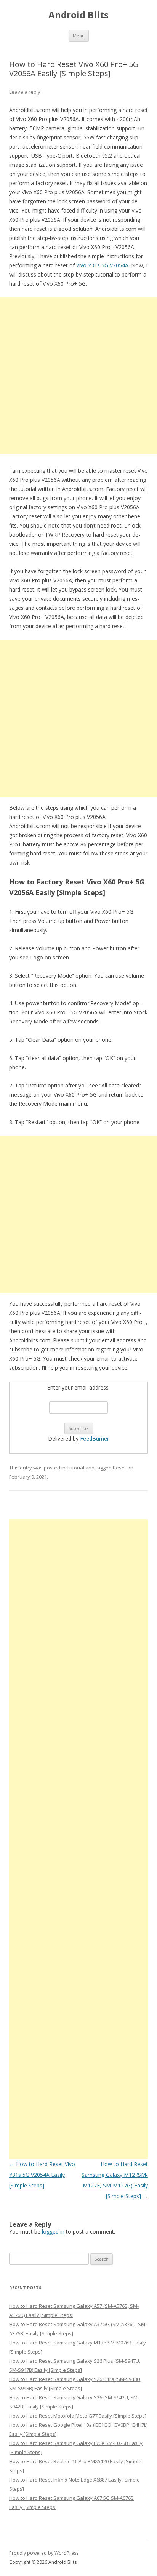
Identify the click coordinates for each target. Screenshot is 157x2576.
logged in (53, 2231)
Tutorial (75, 1468)
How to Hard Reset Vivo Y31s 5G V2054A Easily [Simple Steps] (42, 2175)
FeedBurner (95, 1438)
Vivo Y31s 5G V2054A (102, 265)
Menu (79, 36)
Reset (119, 1468)
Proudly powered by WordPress (44, 2553)
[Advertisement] (78, 376)
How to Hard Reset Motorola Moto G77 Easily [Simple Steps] (78, 2416)
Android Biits (78, 15)
